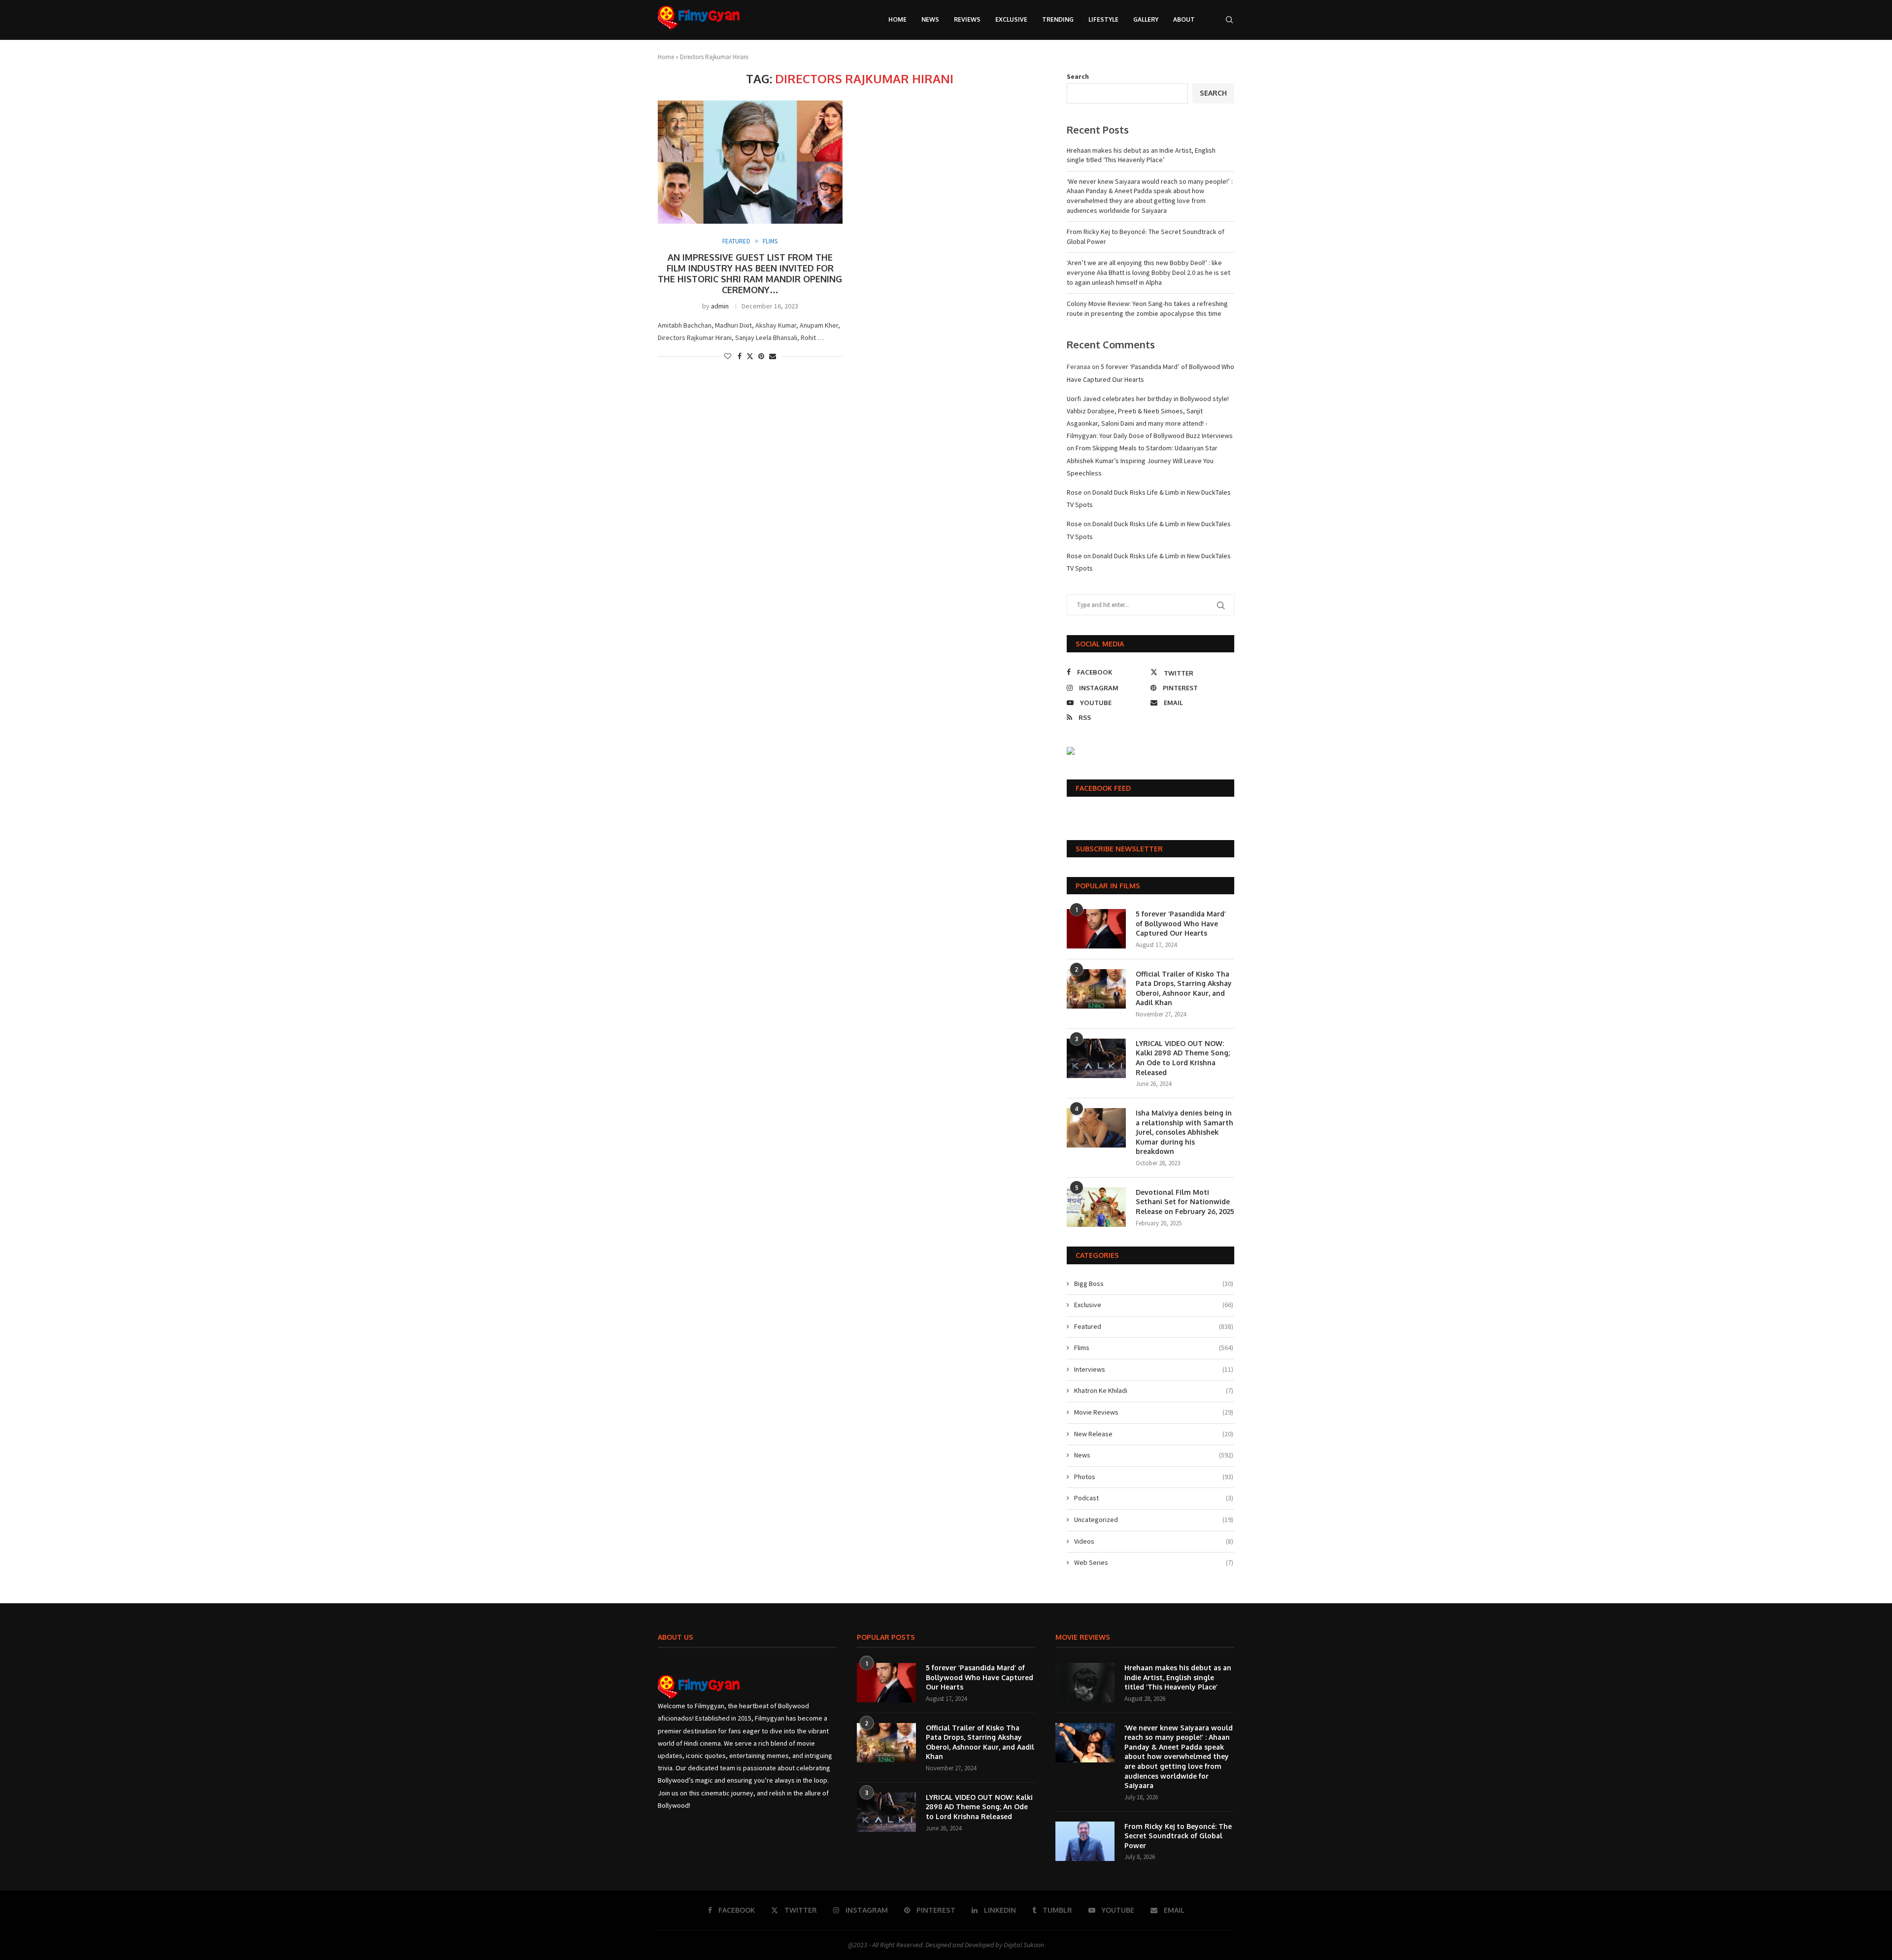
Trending (1058, 19)
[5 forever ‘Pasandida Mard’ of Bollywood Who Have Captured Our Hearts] (1096, 929)
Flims (1154, 1348)
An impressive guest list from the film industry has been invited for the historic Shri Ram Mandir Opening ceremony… (750, 273)
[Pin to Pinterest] (761, 356)
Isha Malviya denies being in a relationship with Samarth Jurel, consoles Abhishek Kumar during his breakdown (1184, 1132)
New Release (1154, 1434)
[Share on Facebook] (740, 356)
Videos (1154, 1541)
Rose (1074, 492)
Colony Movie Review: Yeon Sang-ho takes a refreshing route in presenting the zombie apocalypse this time (1147, 308)
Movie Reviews (1154, 1412)
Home (897, 19)
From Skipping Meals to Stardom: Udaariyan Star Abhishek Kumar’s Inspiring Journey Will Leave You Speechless (1142, 460)
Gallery (1146, 19)
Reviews (967, 19)
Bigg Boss (1154, 1284)
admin (720, 306)
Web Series (1154, 1562)
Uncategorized (1154, 1520)
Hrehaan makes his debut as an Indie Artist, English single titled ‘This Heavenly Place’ (1141, 155)
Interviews (1154, 1369)
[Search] (1229, 20)
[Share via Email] (773, 356)
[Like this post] (728, 356)
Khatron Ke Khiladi (1154, 1390)
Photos (1154, 1477)
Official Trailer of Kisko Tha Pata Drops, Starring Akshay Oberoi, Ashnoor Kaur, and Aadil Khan (1184, 988)
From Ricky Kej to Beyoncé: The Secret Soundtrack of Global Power (1178, 1836)
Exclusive (1011, 19)
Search (1078, 76)
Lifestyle (1103, 19)
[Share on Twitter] (750, 356)
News (930, 19)
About (1184, 19)
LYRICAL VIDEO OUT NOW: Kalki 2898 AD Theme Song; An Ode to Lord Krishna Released (1183, 1058)
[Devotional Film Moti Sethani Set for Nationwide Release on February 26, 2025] (1096, 1207)
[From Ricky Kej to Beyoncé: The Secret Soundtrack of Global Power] (1085, 1841)
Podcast (1154, 1498)
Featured (1154, 1326)
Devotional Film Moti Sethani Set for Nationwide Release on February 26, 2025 (1185, 1202)
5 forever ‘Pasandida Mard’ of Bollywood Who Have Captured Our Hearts (1181, 923)
